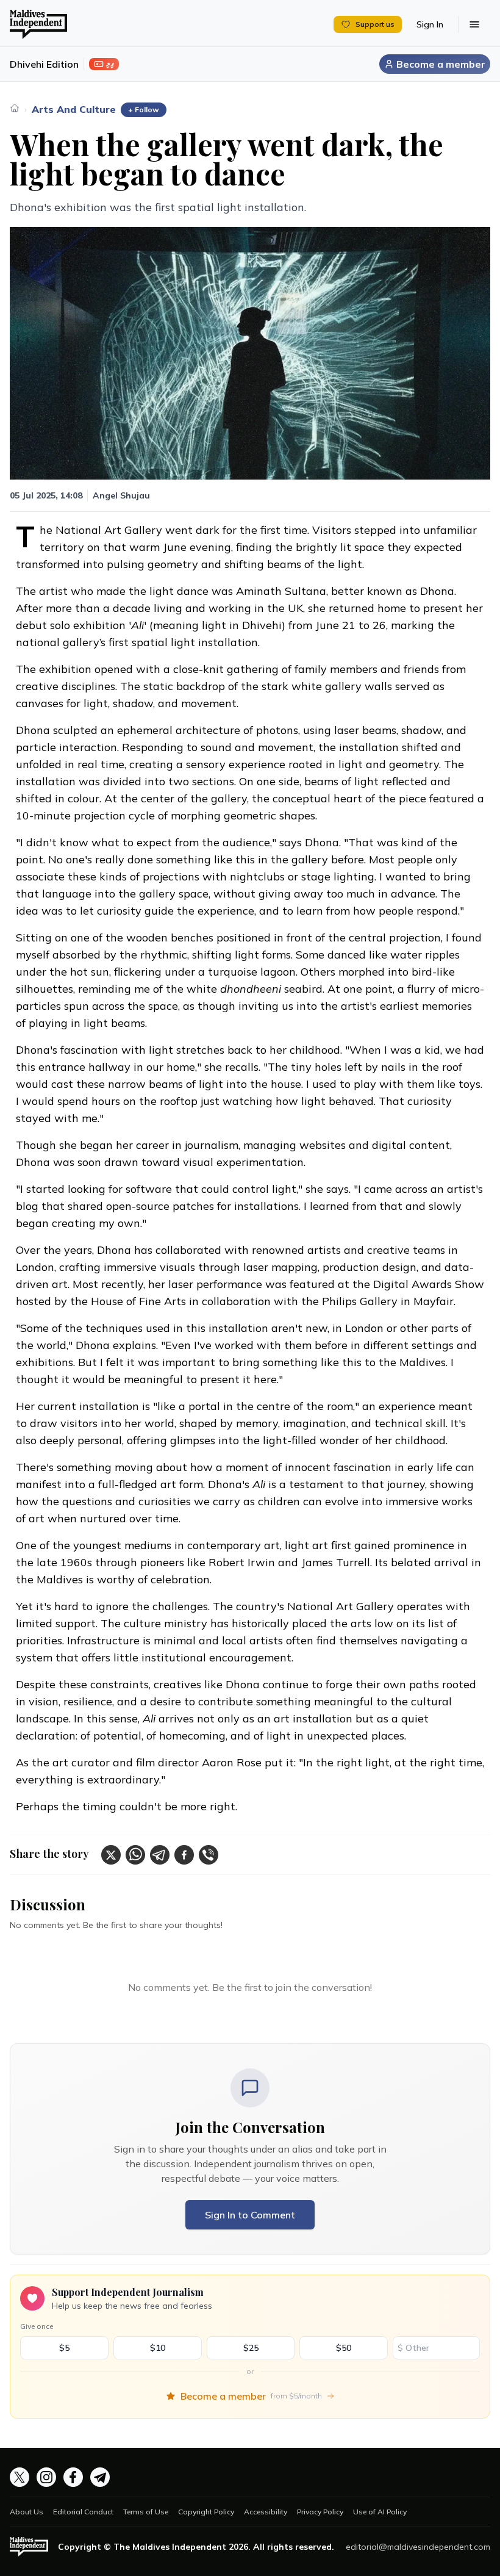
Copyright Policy (206, 2512)
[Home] (15, 108)
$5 (64, 2348)
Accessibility (266, 2512)
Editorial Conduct (83, 2512)
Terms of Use (146, 2512)
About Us (27, 2512)
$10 (158, 2348)
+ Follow (144, 110)
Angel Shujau (121, 495)
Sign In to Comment (250, 2215)
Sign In (430, 24)
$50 (344, 2348)
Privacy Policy (320, 2512)
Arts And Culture (74, 109)
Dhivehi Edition (44, 64)
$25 (251, 2348)
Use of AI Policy (380, 2512)
